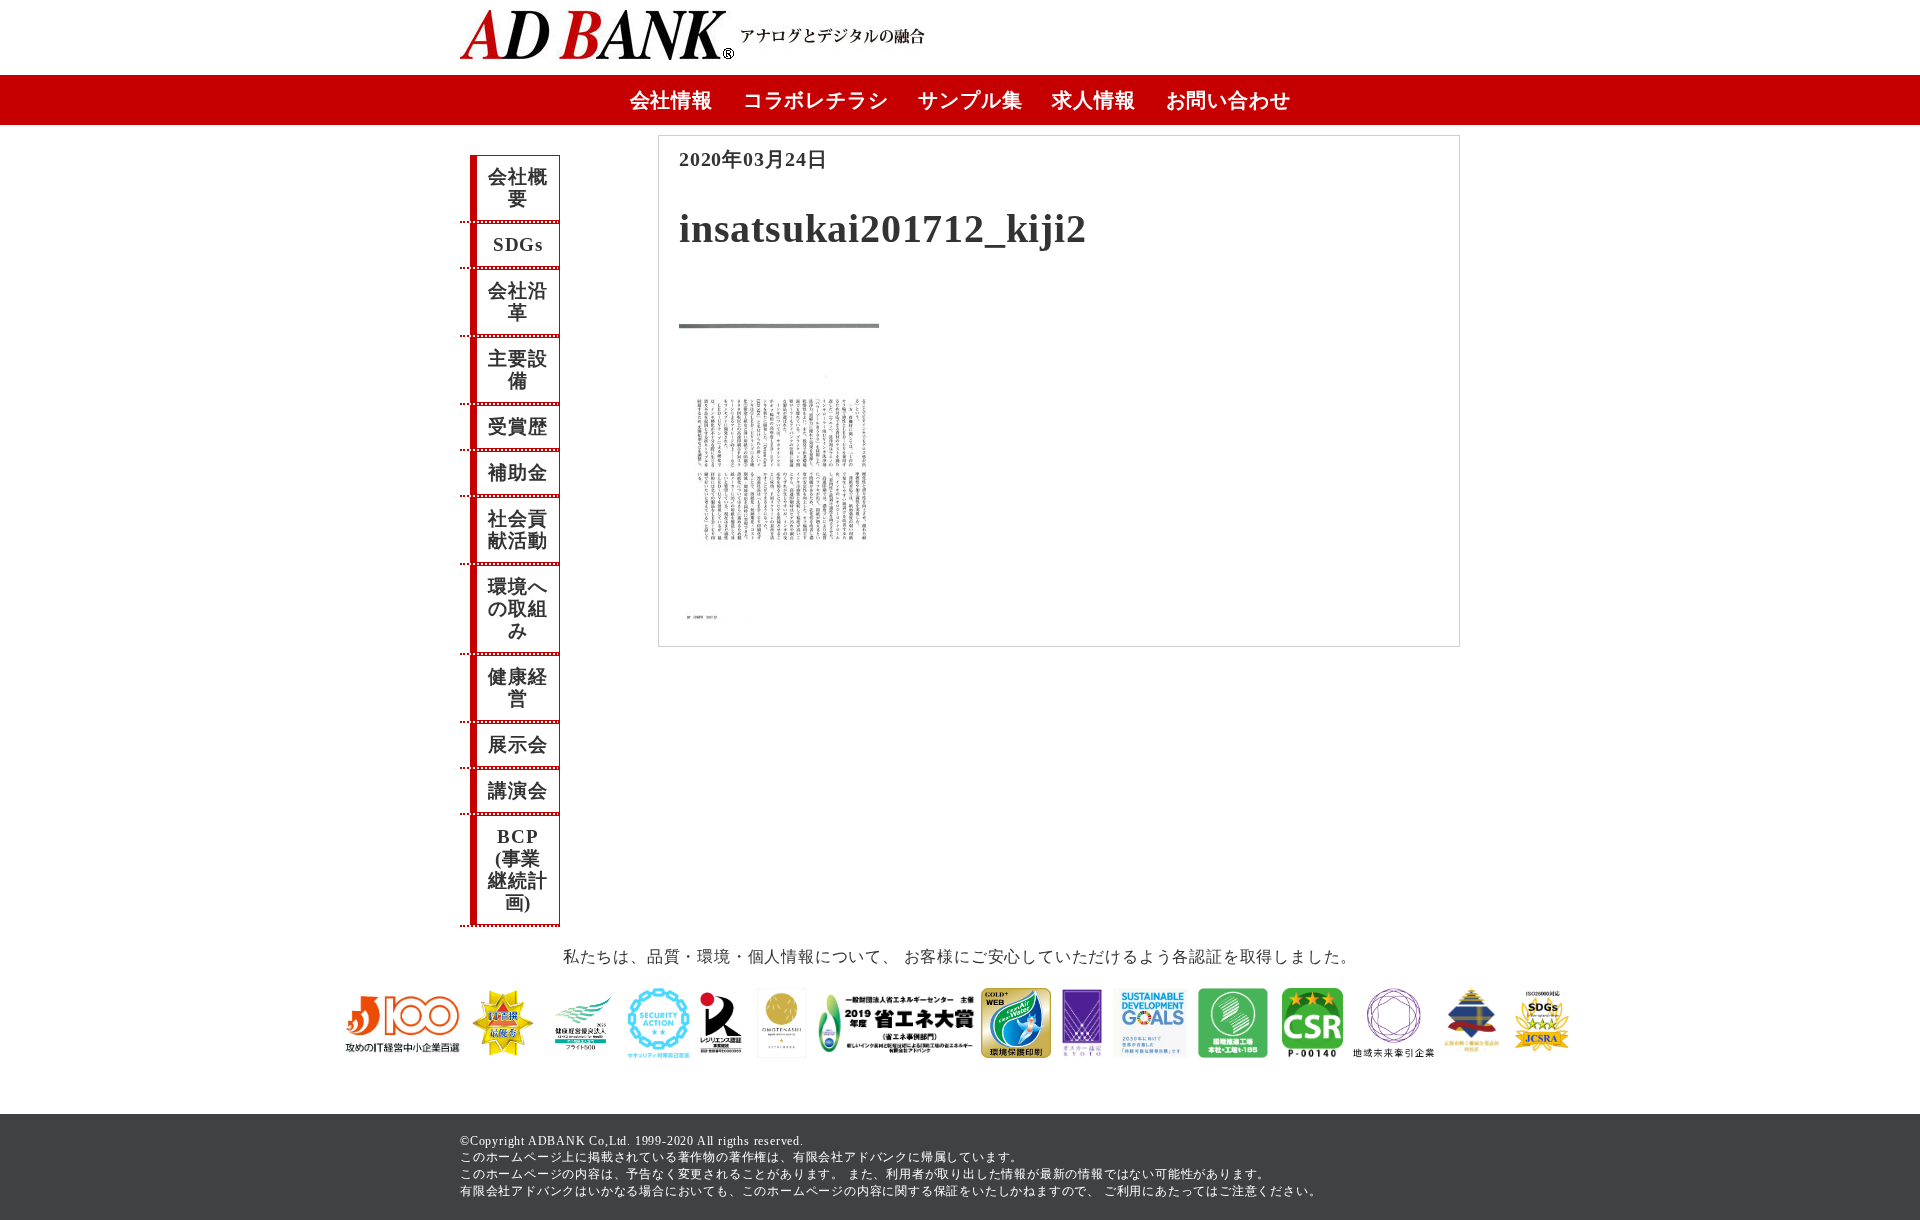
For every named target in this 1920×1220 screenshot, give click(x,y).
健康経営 (517, 687)
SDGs (518, 244)
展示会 (517, 744)
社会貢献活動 (517, 529)
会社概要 (517, 187)
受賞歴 (517, 426)
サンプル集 (970, 100)
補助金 (517, 472)
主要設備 (517, 369)
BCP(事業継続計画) (517, 869)
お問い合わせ (1228, 100)
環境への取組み (517, 608)
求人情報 (1093, 100)
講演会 (517, 790)
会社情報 (671, 100)
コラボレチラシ (816, 100)
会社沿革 (517, 301)
